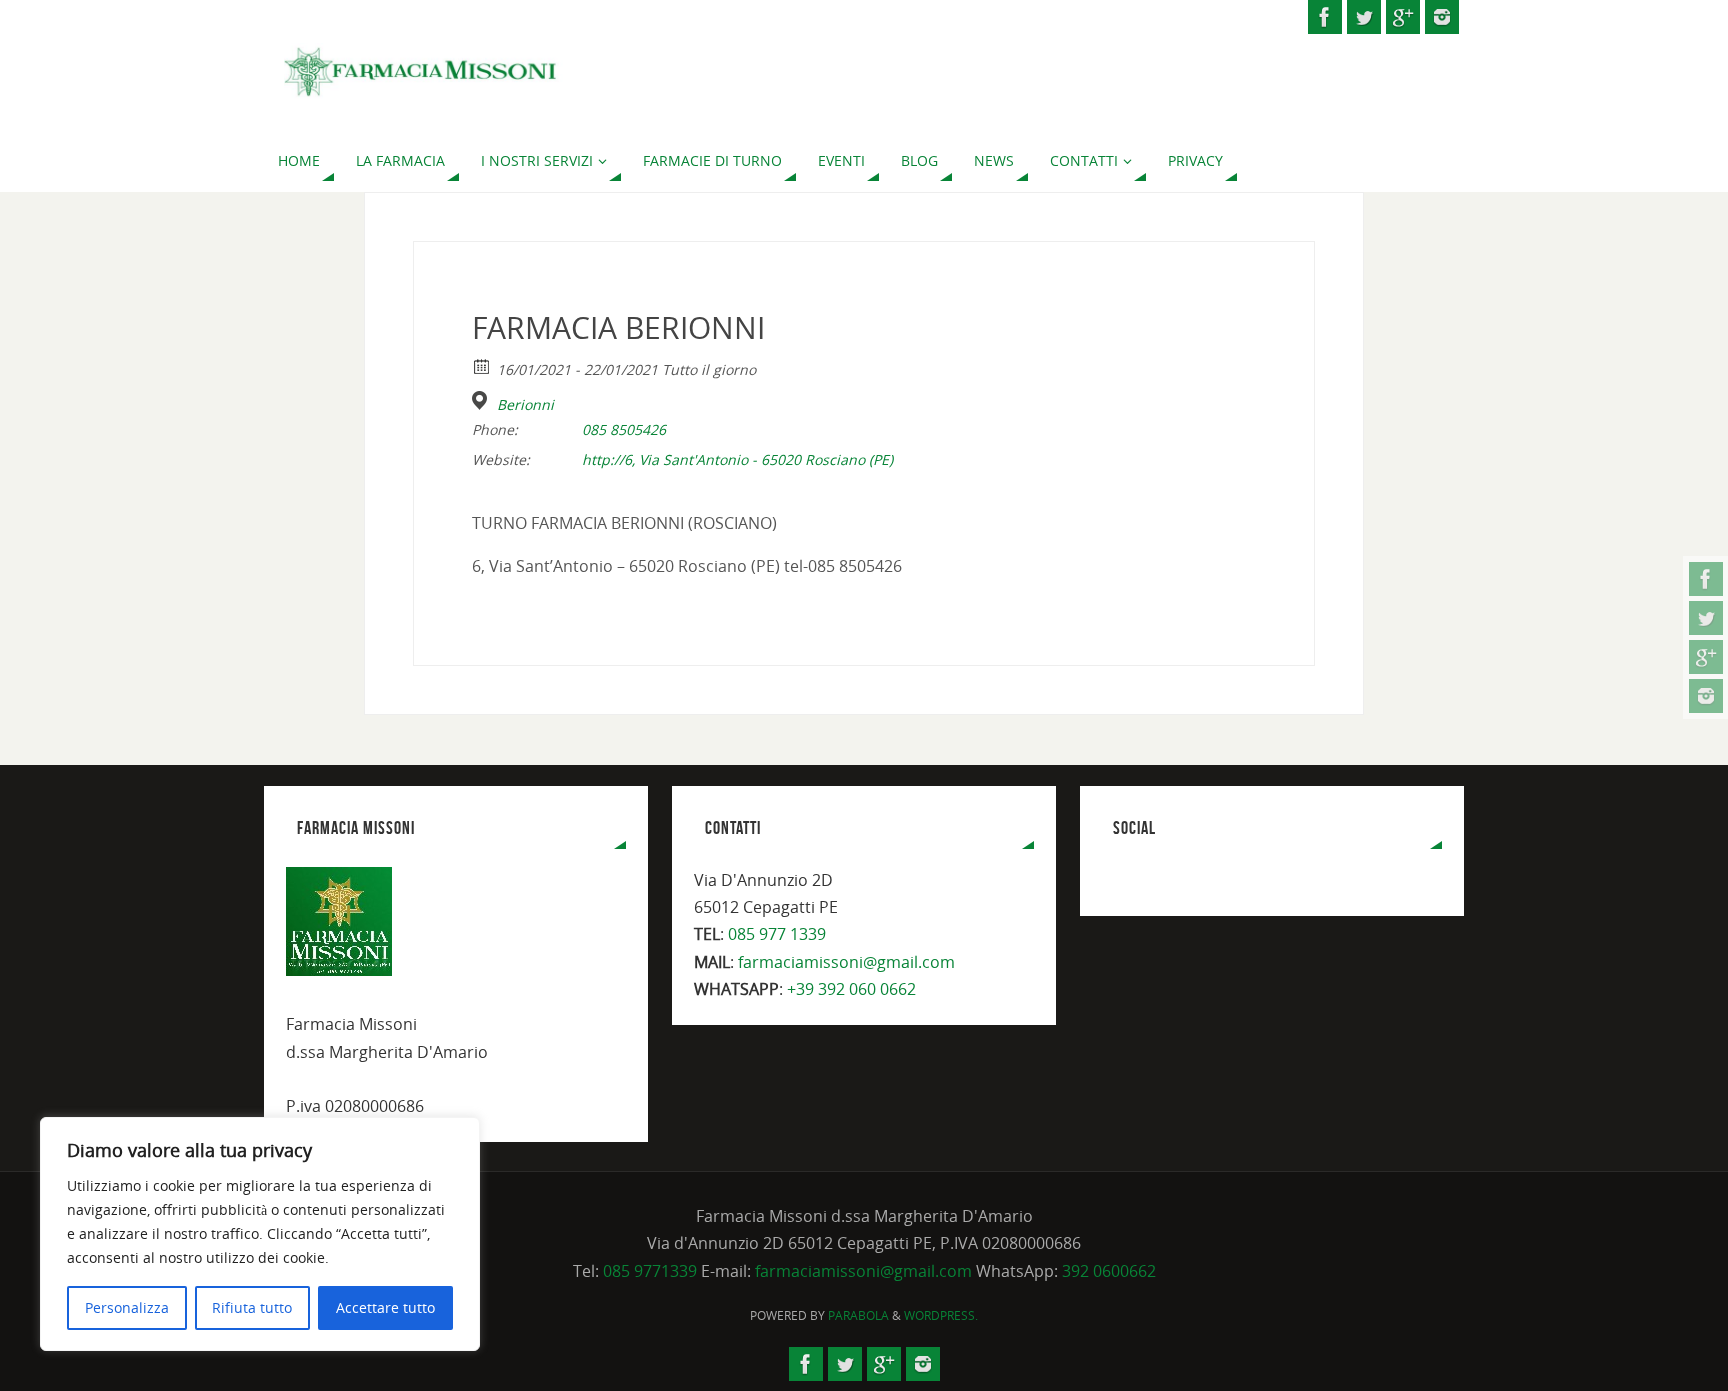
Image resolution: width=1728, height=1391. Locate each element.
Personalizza (127, 1307)
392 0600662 (1109, 1271)
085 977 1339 (777, 934)
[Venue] (482, 400)
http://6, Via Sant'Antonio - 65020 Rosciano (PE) (737, 460)
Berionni (525, 405)
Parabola (858, 1315)
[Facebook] (1706, 579)
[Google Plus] (1706, 657)
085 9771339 (650, 1271)
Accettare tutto (385, 1307)
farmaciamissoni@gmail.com (846, 962)
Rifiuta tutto (252, 1307)
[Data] (482, 365)
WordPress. (941, 1315)
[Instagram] (1706, 696)
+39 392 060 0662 (851, 989)
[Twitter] (1706, 618)
